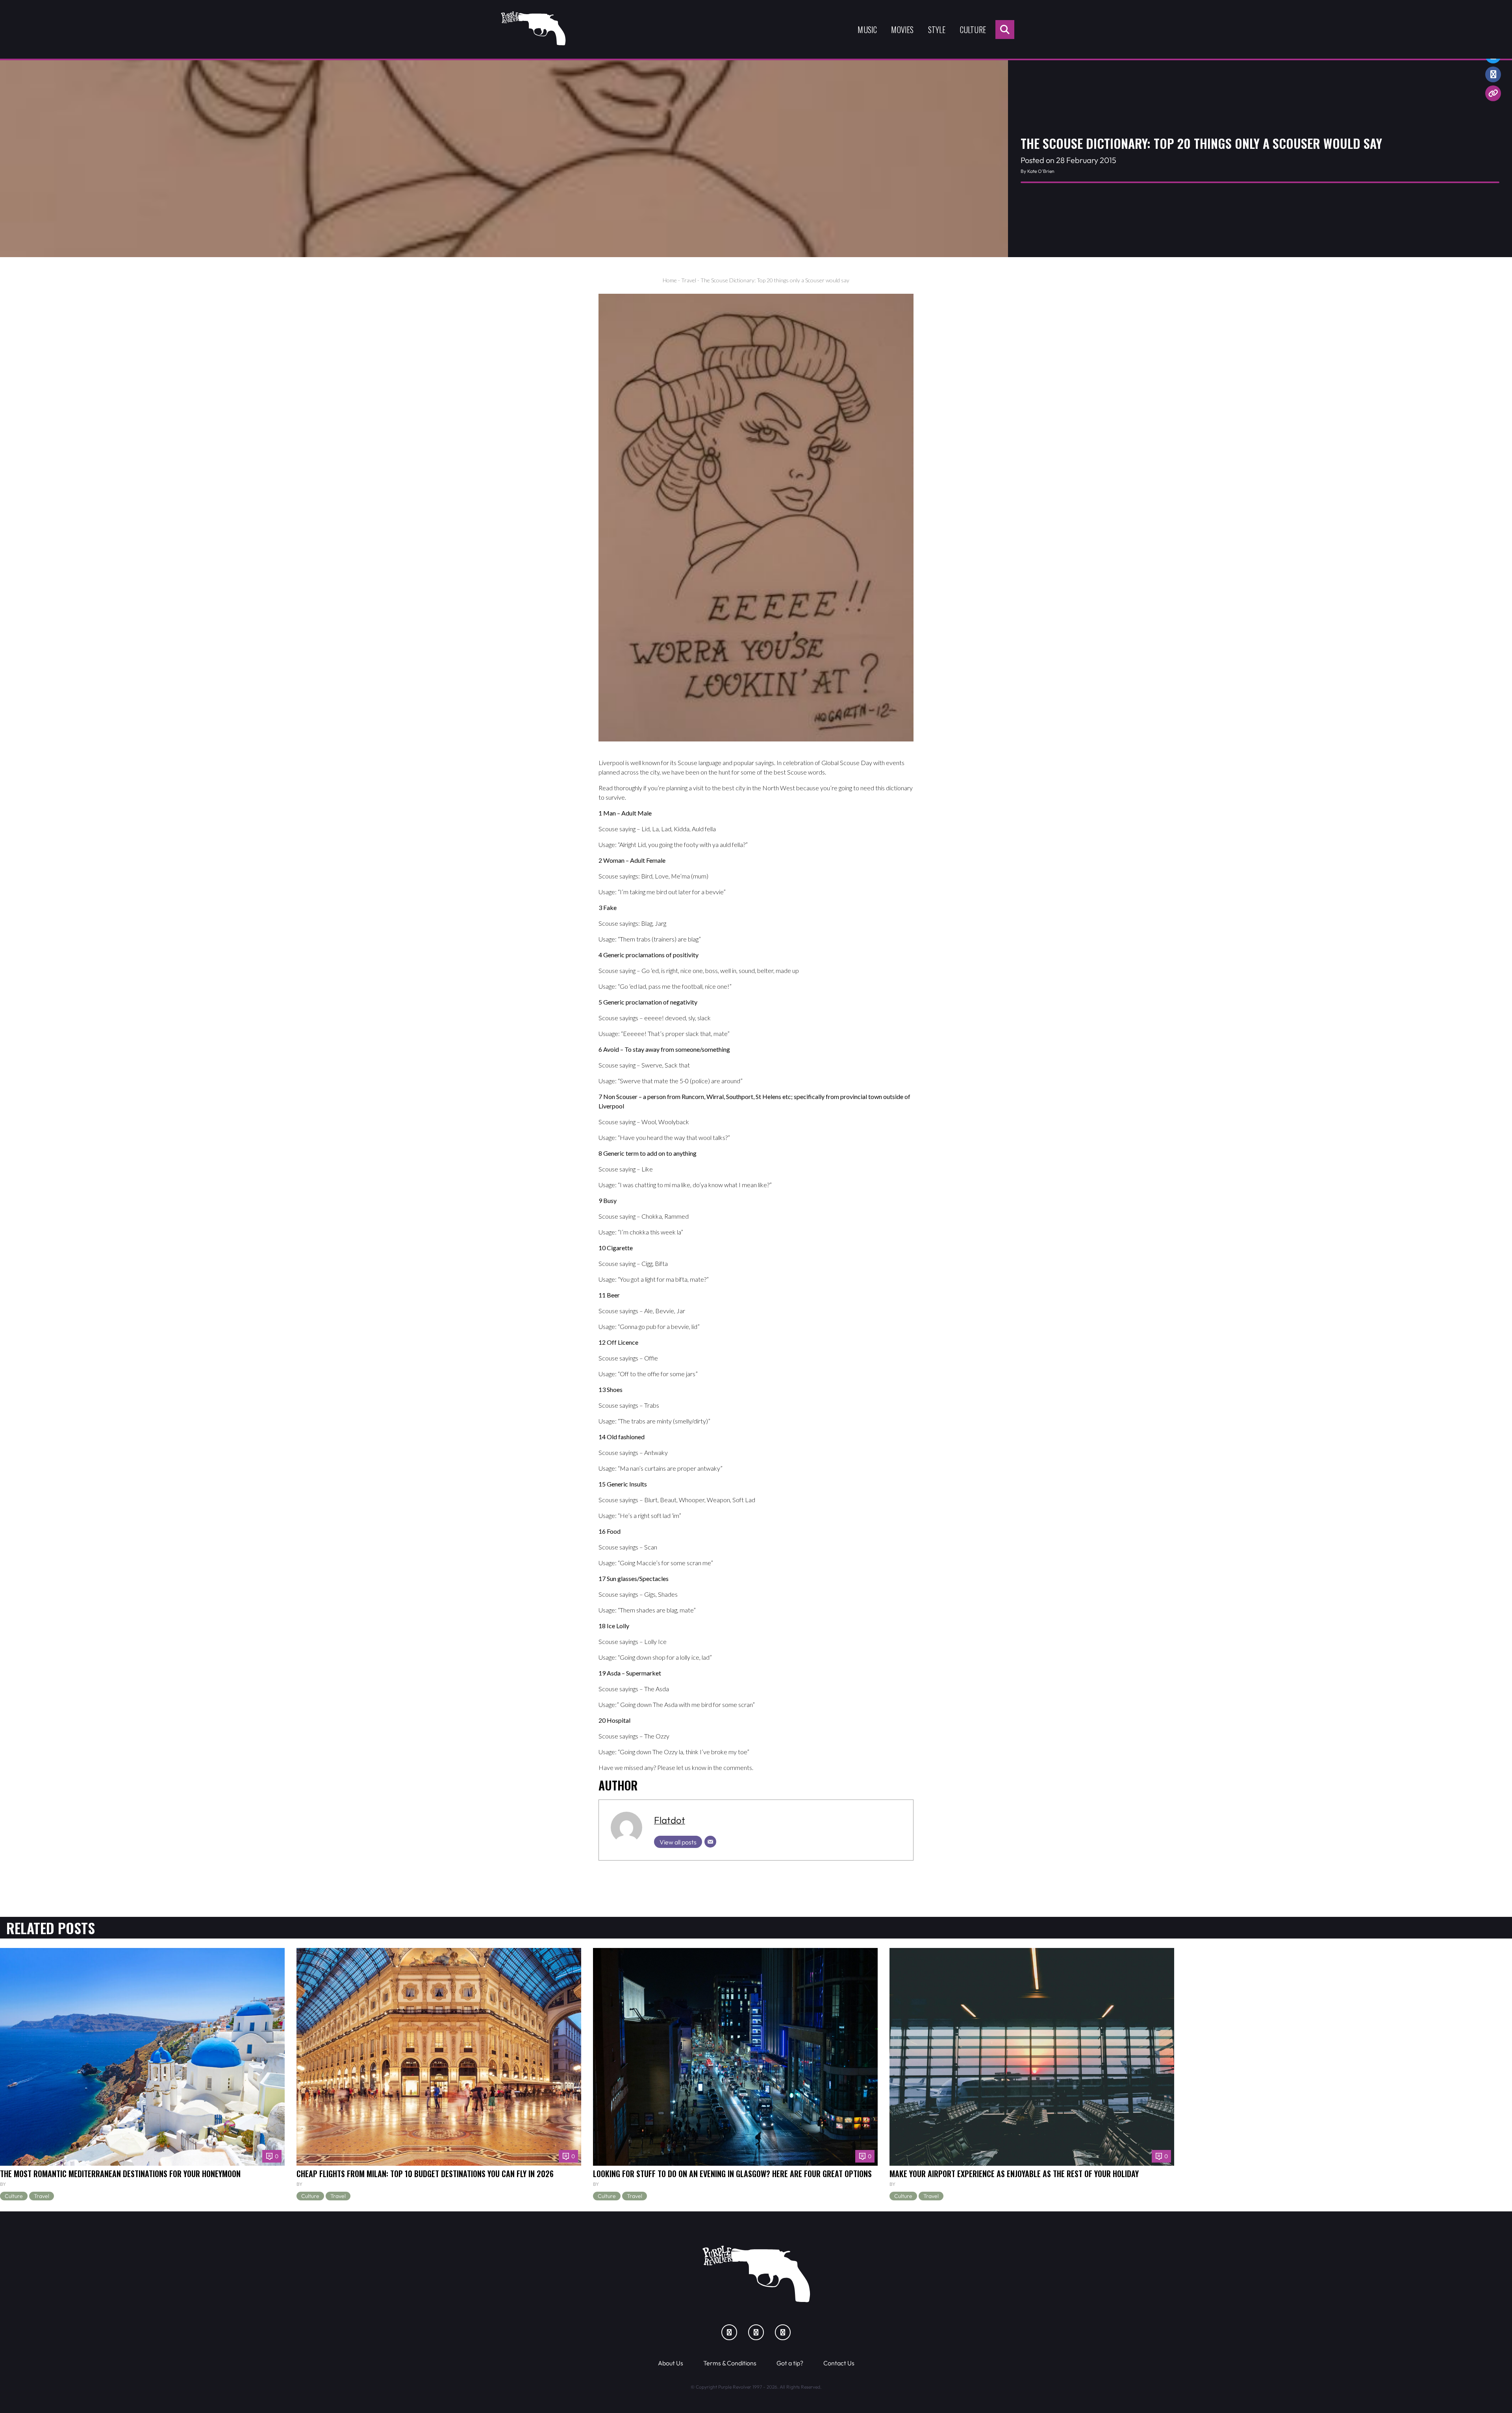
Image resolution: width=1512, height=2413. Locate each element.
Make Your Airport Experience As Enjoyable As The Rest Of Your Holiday (1014, 2174)
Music (867, 30)
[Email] (710, 1842)
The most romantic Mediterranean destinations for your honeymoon (120, 2174)
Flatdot (670, 1820)
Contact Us (839, 2363)
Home (670, 280)
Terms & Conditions (730, 2363)
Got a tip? (790, 2363)
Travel (689, 280)
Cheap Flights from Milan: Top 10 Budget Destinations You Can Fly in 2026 (425, 2174)
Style (937, 30)
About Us (671, 2363)
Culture (973, 30)
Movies (902, 30)
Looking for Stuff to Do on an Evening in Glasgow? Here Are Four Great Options (732, 2174)
